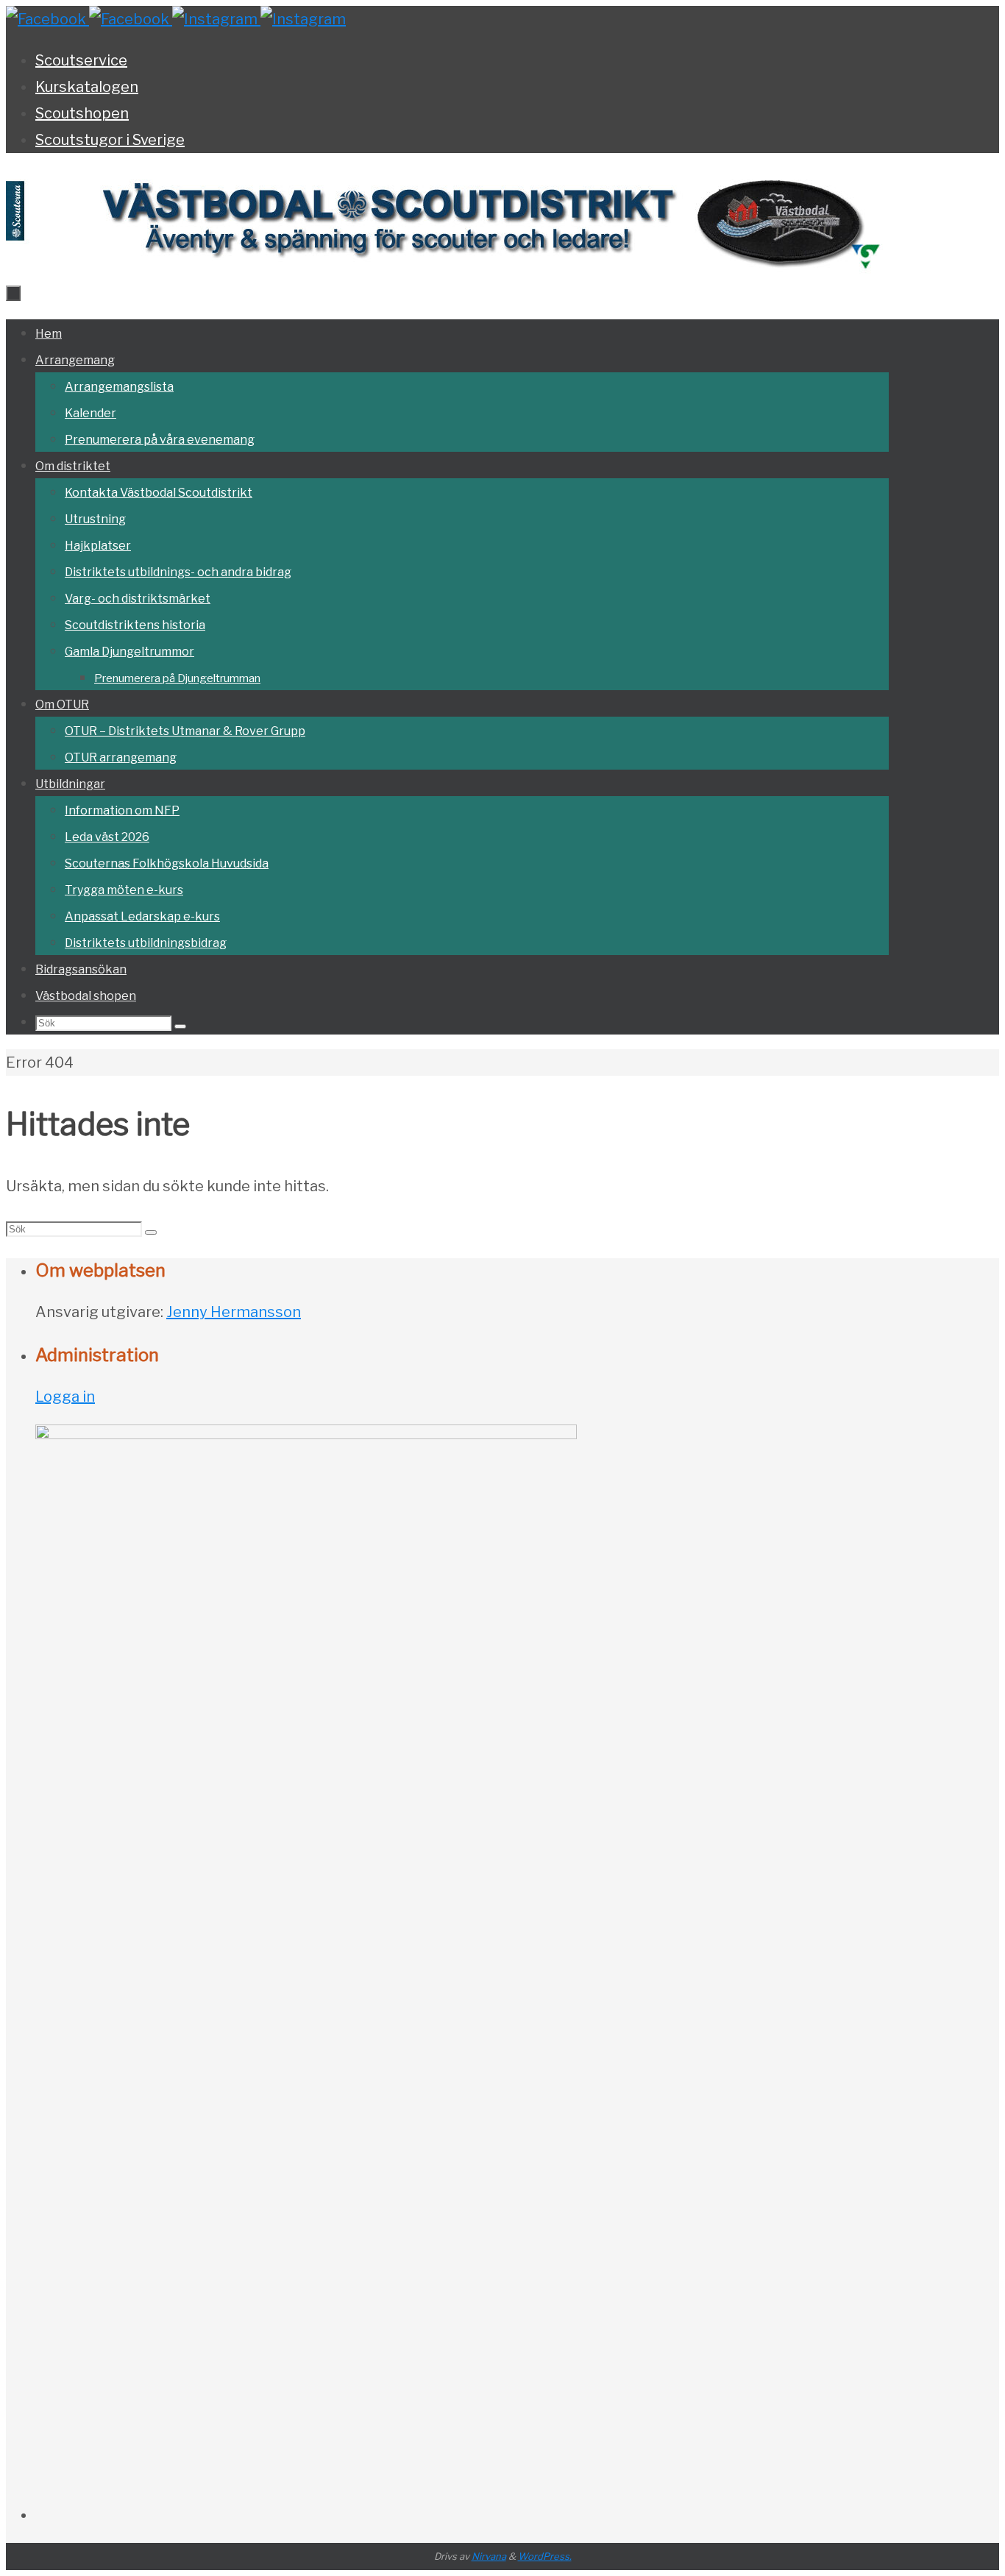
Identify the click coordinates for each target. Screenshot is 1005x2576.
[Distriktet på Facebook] (47, 19)
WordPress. (545, 2556)
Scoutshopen (82, 113)
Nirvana (489, 2556)
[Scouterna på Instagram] (303, 19)
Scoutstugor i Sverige (110, 140)
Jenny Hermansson (234, 1312)
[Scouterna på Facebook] (131, 19)
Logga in (65, 1397)
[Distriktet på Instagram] (216, 19)
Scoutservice (81, 60)
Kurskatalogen (87, 87)
